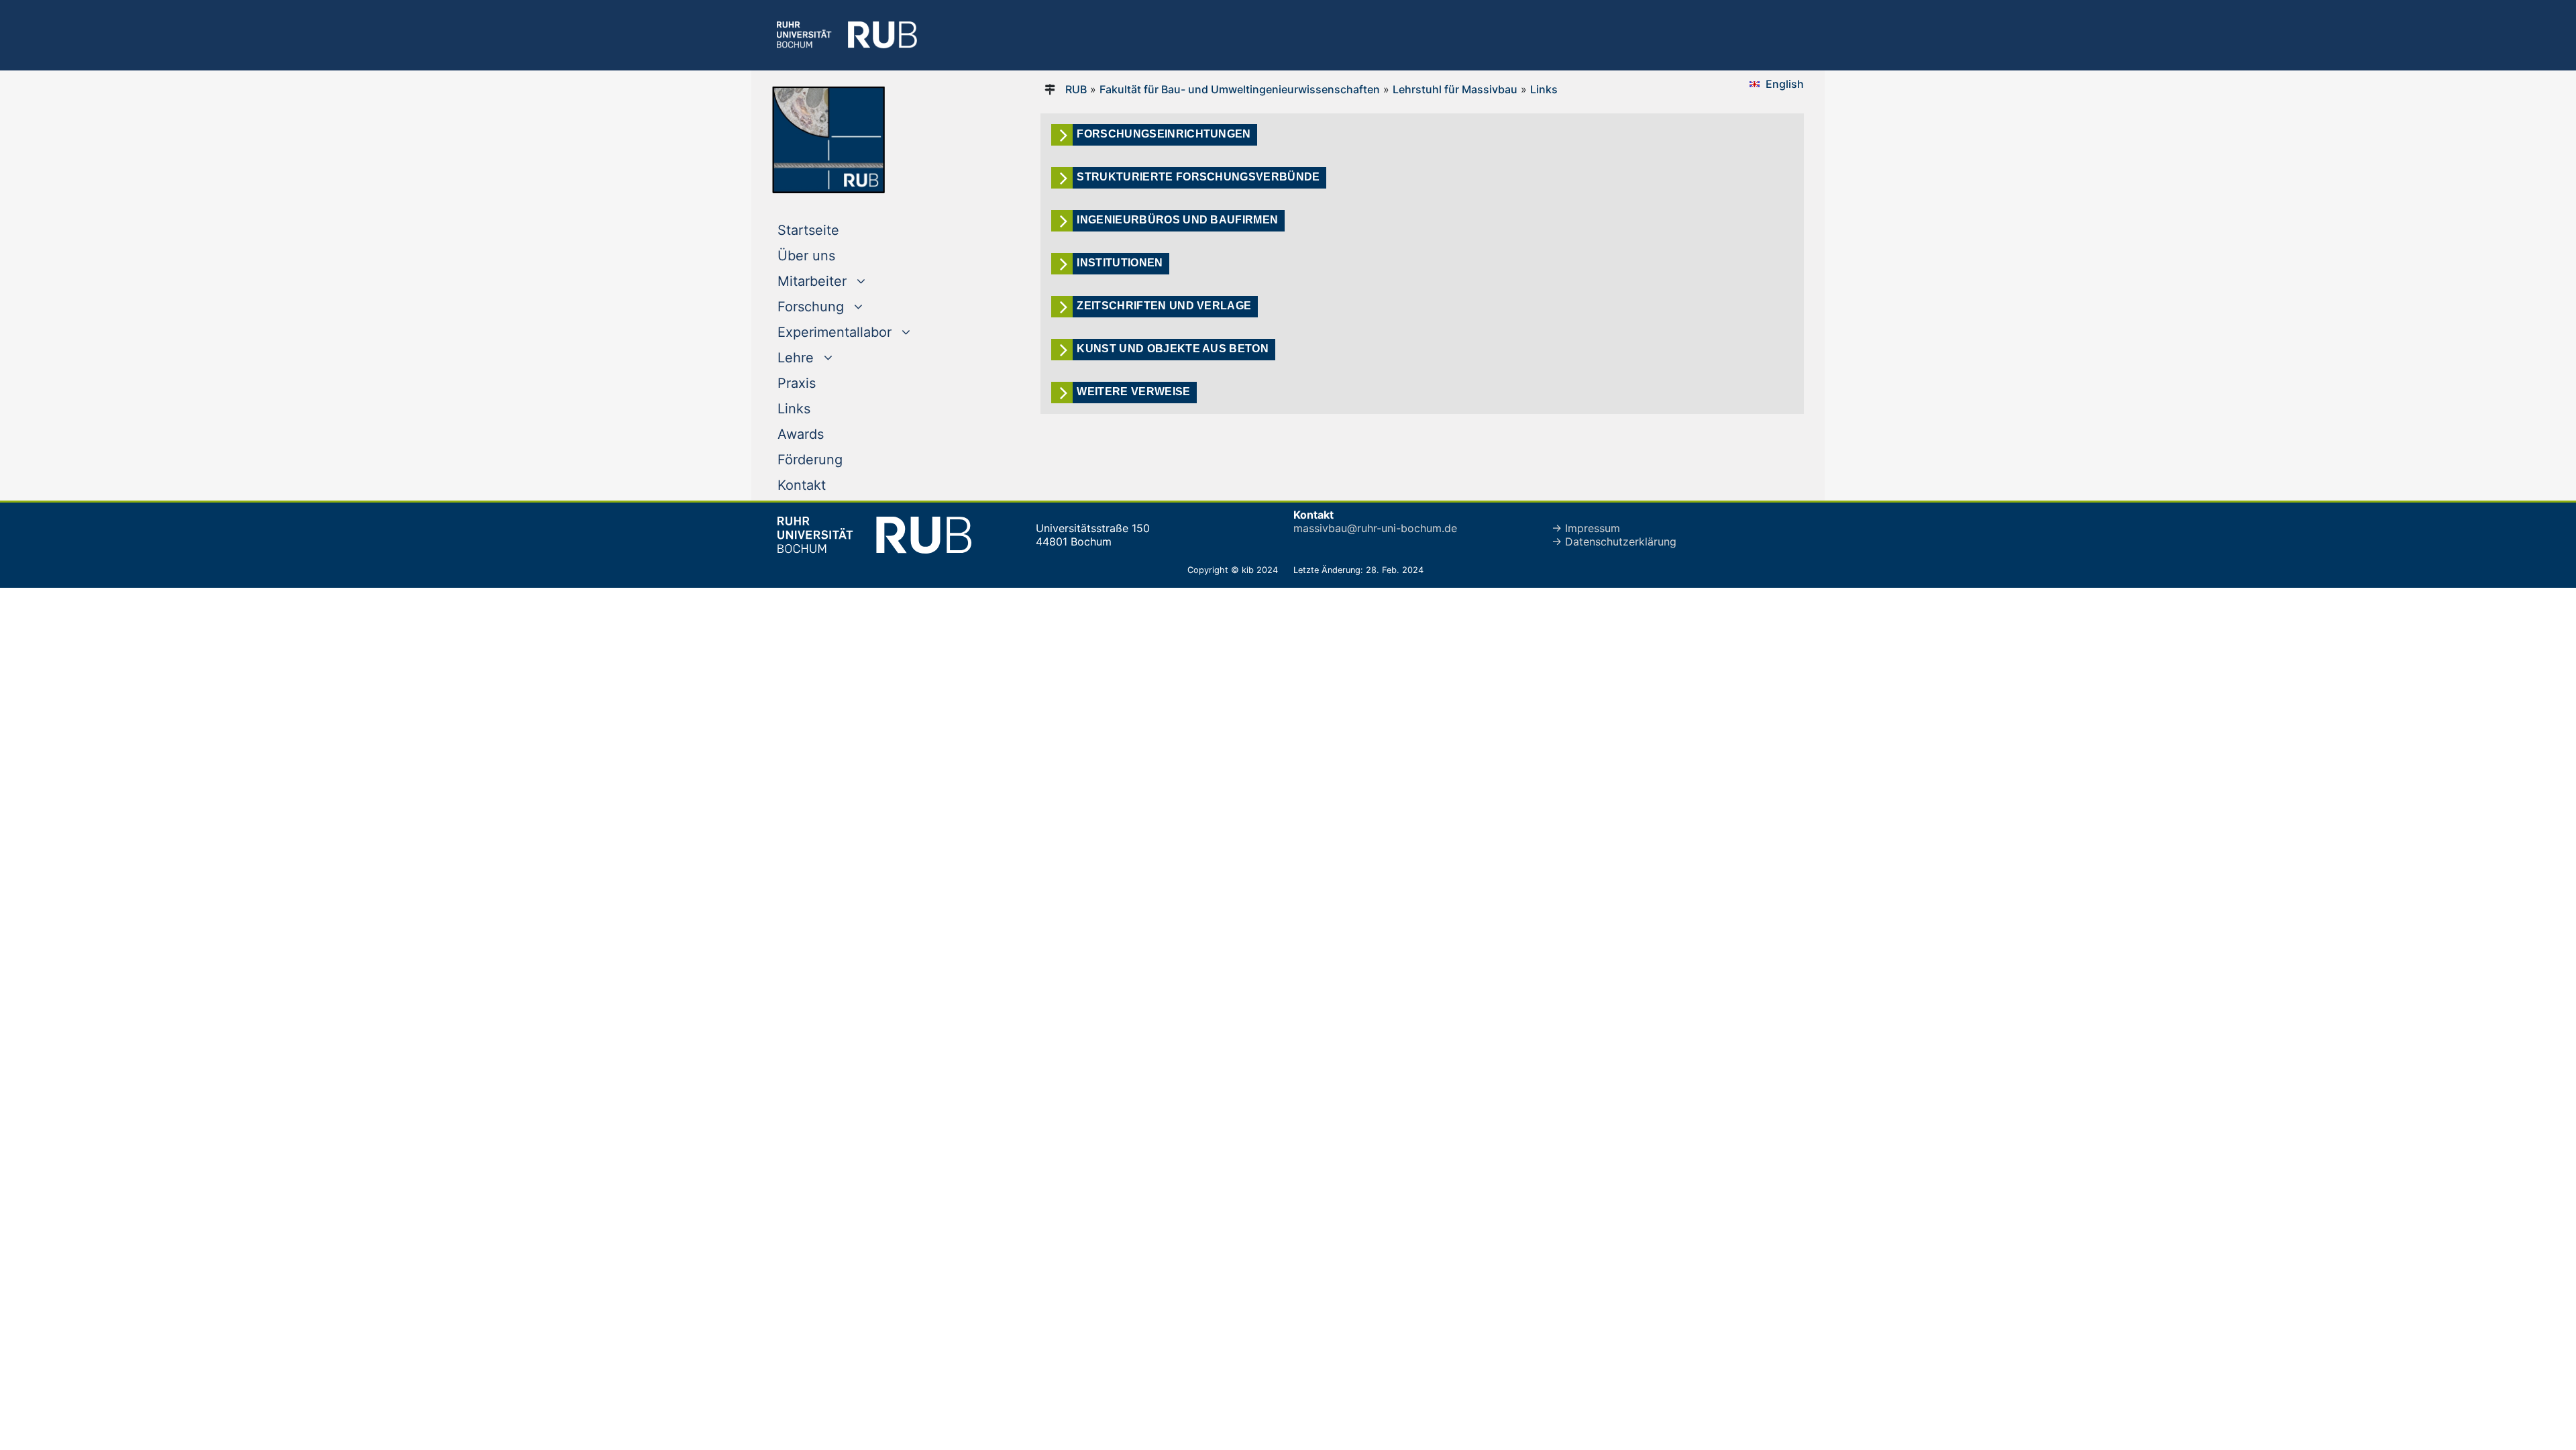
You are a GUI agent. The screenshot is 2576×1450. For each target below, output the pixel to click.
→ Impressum (1586, 528)
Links (794, 409)
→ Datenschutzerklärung (1614, 541)
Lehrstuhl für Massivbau (1455, 89)
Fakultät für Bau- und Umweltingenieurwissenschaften (1240, 89)
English (1785, 84)
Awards (801, 434)
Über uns (806, 256)
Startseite (836, 230)
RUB (1076, 89)
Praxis (797, 383)
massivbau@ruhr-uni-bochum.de (1375, 528)
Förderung (810, 460)
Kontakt (802, 485)
